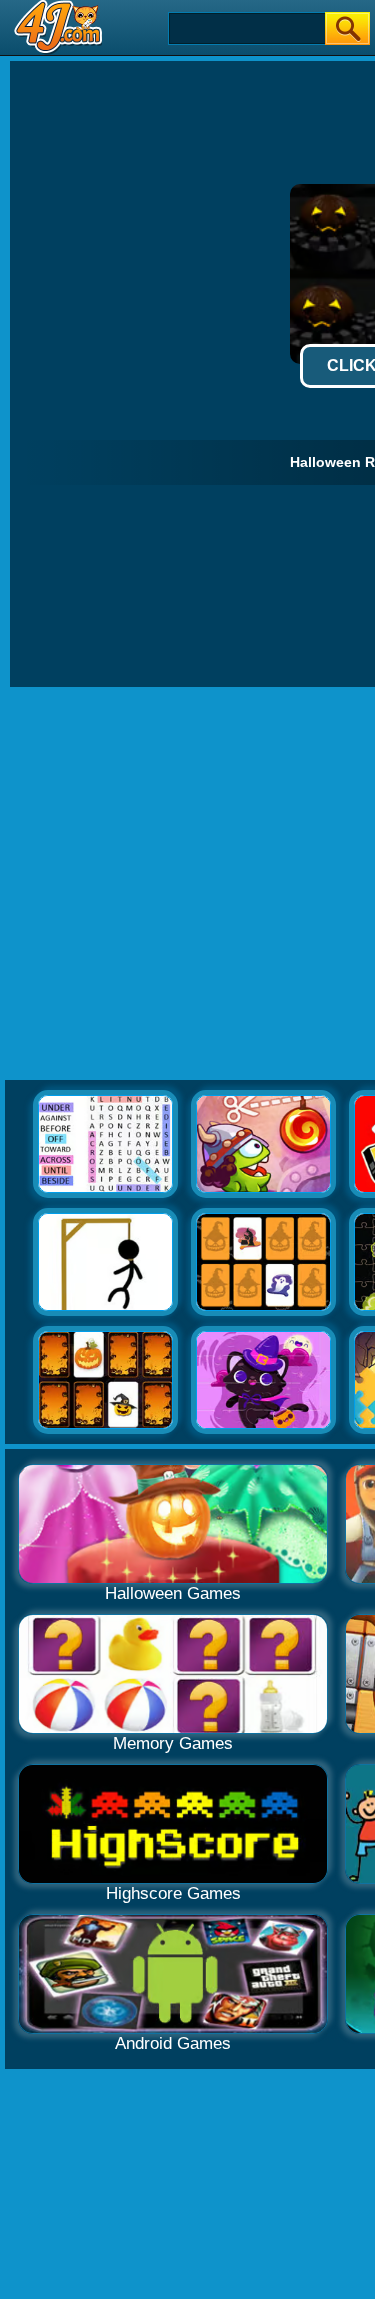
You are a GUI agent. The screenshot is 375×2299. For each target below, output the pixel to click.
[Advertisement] (187, 884)
